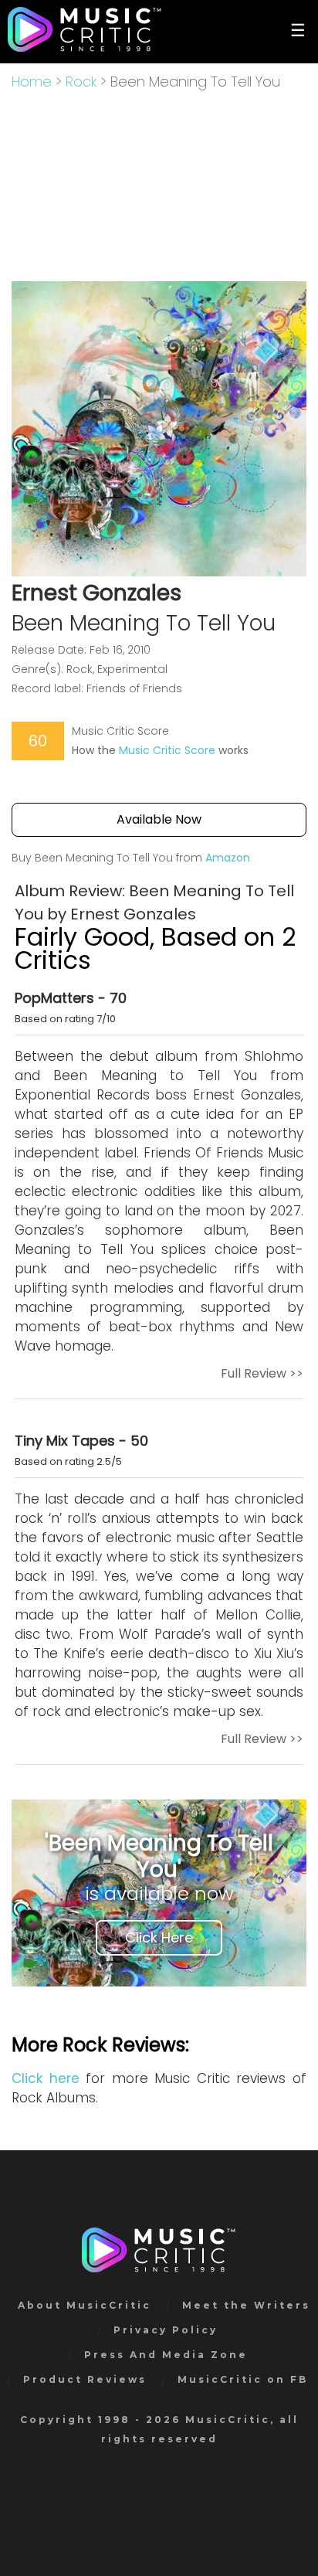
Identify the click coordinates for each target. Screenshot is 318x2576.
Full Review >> (262, 1373)
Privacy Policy (166, 2330)
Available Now (159, 819)
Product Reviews (85, 2379)
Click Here (159, 1937)
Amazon (228, 858)
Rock (81, 82)
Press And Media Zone (166, 2355)
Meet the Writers (246, 2305)
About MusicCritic (85, 2305)
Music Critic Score (167, 750)
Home (32, 82)
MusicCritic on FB (243, 2379)
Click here (46, 2078)
